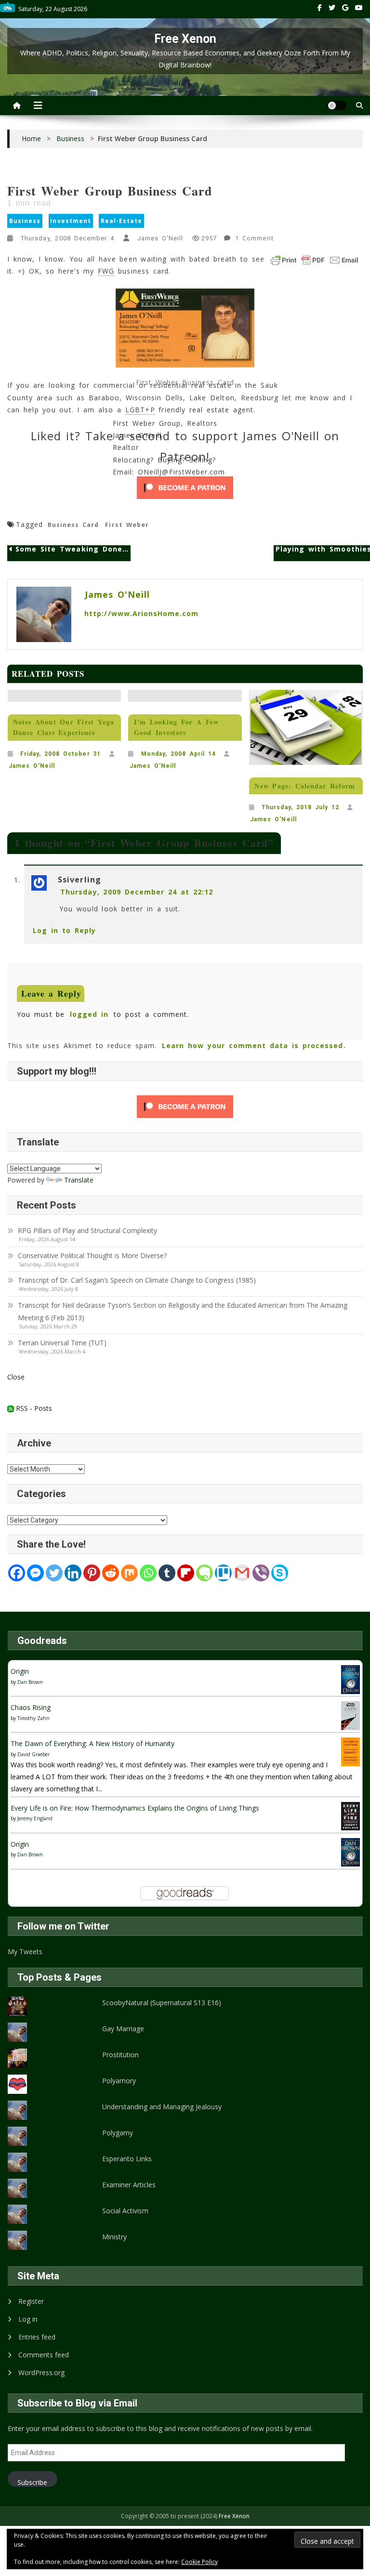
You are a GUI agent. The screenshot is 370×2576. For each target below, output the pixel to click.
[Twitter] (54, 1573)
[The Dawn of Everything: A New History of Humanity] (350, 1751)
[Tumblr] (167, 1573)
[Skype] (280, 1573)
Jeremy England (35, 1818)
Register (31, 2301)
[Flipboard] (186, 1573)
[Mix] (129, 1573)
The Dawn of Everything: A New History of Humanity (92, 1743)
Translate (79, 1180)
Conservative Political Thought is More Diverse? (93, 1255)
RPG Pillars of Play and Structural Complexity (87, 1230)
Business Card (73, 525)
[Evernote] (205, 1573)
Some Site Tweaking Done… (72, 549)
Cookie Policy (199, 2562)
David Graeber (33, 1754)
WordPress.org (41, 2372)
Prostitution (120, 2055)
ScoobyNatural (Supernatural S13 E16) (162, 2003)
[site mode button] (337, 105)
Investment (71, 221)
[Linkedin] (73, 1573)
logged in (89, 1014)
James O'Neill (160, 238)
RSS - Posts (33, 1408)
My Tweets (25, 1952)
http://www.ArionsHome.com (141, 613)
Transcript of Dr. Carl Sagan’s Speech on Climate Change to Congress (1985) (137, 1280)
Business (25, 221)
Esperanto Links (127, 2159)
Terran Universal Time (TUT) (62, 1343)
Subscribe (32, 2482)
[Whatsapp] (148, 1573)
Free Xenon (185, 39)
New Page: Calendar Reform (305, 786)
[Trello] (223, 1573)
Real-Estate (122, 221)
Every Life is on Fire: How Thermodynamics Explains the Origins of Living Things (135, 1808)
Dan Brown (30, 1682)
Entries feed (37, 2337)
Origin (20, 1671)
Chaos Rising (31, 1707)
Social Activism (125, 2211)
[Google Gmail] (242, 1573)
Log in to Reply (64, 930)
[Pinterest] (92, 1573)
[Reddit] (111, 1573)
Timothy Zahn (33, 1718)
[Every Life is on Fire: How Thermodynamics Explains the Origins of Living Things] (350, 1815)
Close (16, 1377)
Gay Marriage (123, 2029)
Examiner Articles (129, 2185)
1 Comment (255, 239)
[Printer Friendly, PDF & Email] (315, 260)
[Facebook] (17, 1573)
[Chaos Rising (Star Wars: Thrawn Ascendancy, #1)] (350, 1715)
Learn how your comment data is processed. (254, 1045)
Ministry (114, 2237)
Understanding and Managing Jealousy (162, 2107)
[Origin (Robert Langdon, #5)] (350, 1679)
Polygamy (118, 2133)
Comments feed (44, 2355)
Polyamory (119, 2081)
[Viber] (261, 1573)
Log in (28, 2319)
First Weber (127, 525)
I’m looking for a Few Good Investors (176, 727)
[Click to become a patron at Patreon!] (185, 488)
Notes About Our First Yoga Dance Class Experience (64, 727)
